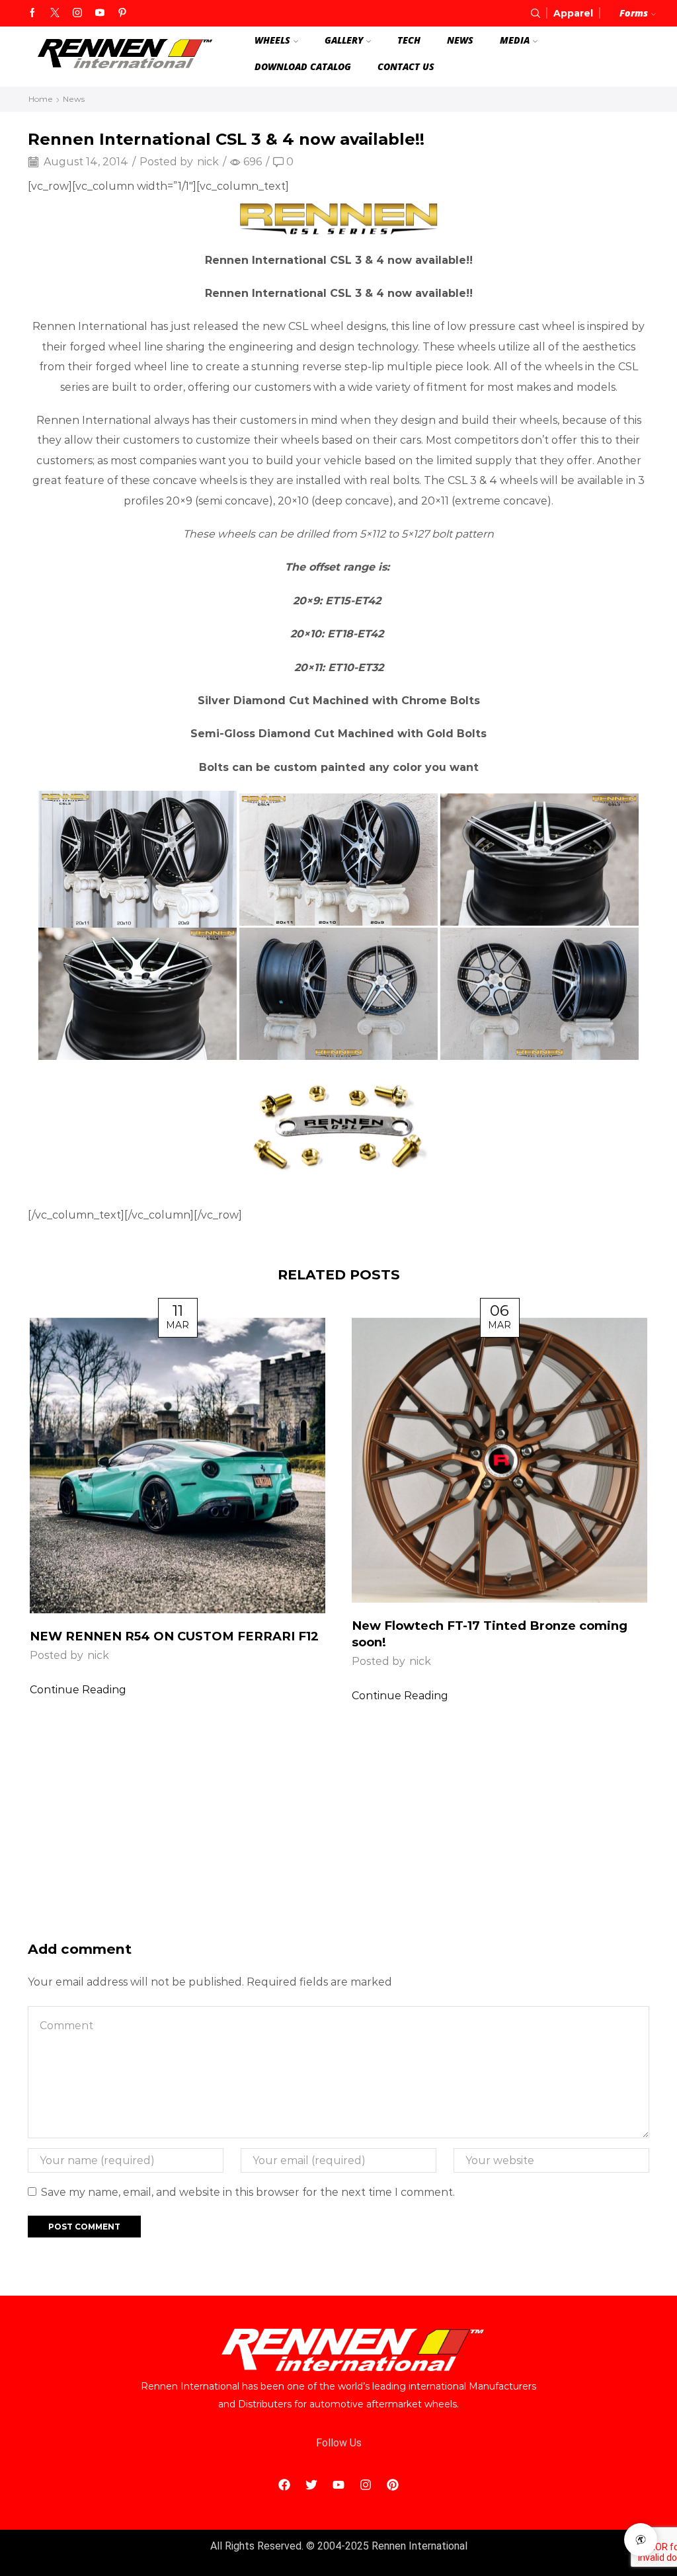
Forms (634, 13)
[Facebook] (32, 13)
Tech (409, 40)
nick (208, 162)
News (460, 40)
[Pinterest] (122, 13)
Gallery (344, 40)
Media (515, 40)
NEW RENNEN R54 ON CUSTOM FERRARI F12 (174, 1636)
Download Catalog (303, 66)
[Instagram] (77, 13)
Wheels (272, 40)
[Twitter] (55, 13)
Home (41, 99)
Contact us (406, 66)
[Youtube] (100, 13)
